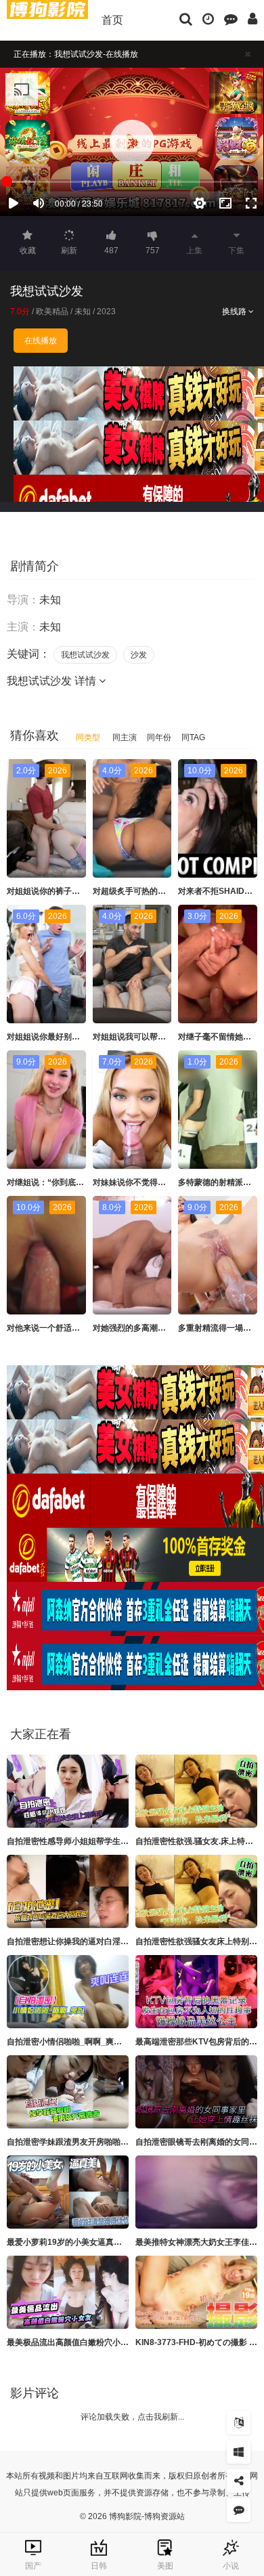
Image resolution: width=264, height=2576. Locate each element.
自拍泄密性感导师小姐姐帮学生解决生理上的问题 (96, 1841)
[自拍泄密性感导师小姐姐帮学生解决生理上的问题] (68, 1791)
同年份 (159, 737)
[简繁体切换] (239, 2423)
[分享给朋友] (239, 2481)
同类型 (88, 737)
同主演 (125, 737)
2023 (106, 312)
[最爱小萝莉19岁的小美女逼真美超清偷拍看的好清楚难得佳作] (68, 2192)
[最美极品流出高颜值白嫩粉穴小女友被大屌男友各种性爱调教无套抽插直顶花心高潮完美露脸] (68, 2292)
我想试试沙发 (85, 655)
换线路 (235, 312)
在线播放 (41, 341)
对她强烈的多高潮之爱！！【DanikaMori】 (172, 1328)
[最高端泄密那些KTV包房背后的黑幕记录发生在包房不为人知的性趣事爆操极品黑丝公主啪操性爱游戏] (196, 1992)
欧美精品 (52, 312)
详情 (87, 681)
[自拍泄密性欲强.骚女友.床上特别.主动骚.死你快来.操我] (196, 1791)
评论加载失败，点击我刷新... (132, 2417)
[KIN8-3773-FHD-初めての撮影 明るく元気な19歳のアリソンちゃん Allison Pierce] (196, 2292)
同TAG (193, 737)
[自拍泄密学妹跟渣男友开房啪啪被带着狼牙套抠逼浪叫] (68, 2092)
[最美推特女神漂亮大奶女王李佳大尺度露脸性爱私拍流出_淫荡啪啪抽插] (196, 2192)
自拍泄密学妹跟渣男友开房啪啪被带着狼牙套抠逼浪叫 (104, 2142)
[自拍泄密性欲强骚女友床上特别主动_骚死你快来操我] (196, 1891)
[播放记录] (208, 18)
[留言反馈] (231, 18)
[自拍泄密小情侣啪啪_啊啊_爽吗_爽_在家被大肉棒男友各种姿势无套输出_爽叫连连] (68, 1992)
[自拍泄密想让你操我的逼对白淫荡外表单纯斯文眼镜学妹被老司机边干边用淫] (68, 1891)
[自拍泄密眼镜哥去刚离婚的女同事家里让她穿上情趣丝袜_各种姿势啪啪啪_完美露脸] (196, 2092)
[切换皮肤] (239, 2452)
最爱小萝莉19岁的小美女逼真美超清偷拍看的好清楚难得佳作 (117, 2242)
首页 (112, 20)
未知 (83, 312)
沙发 (139, 655)
